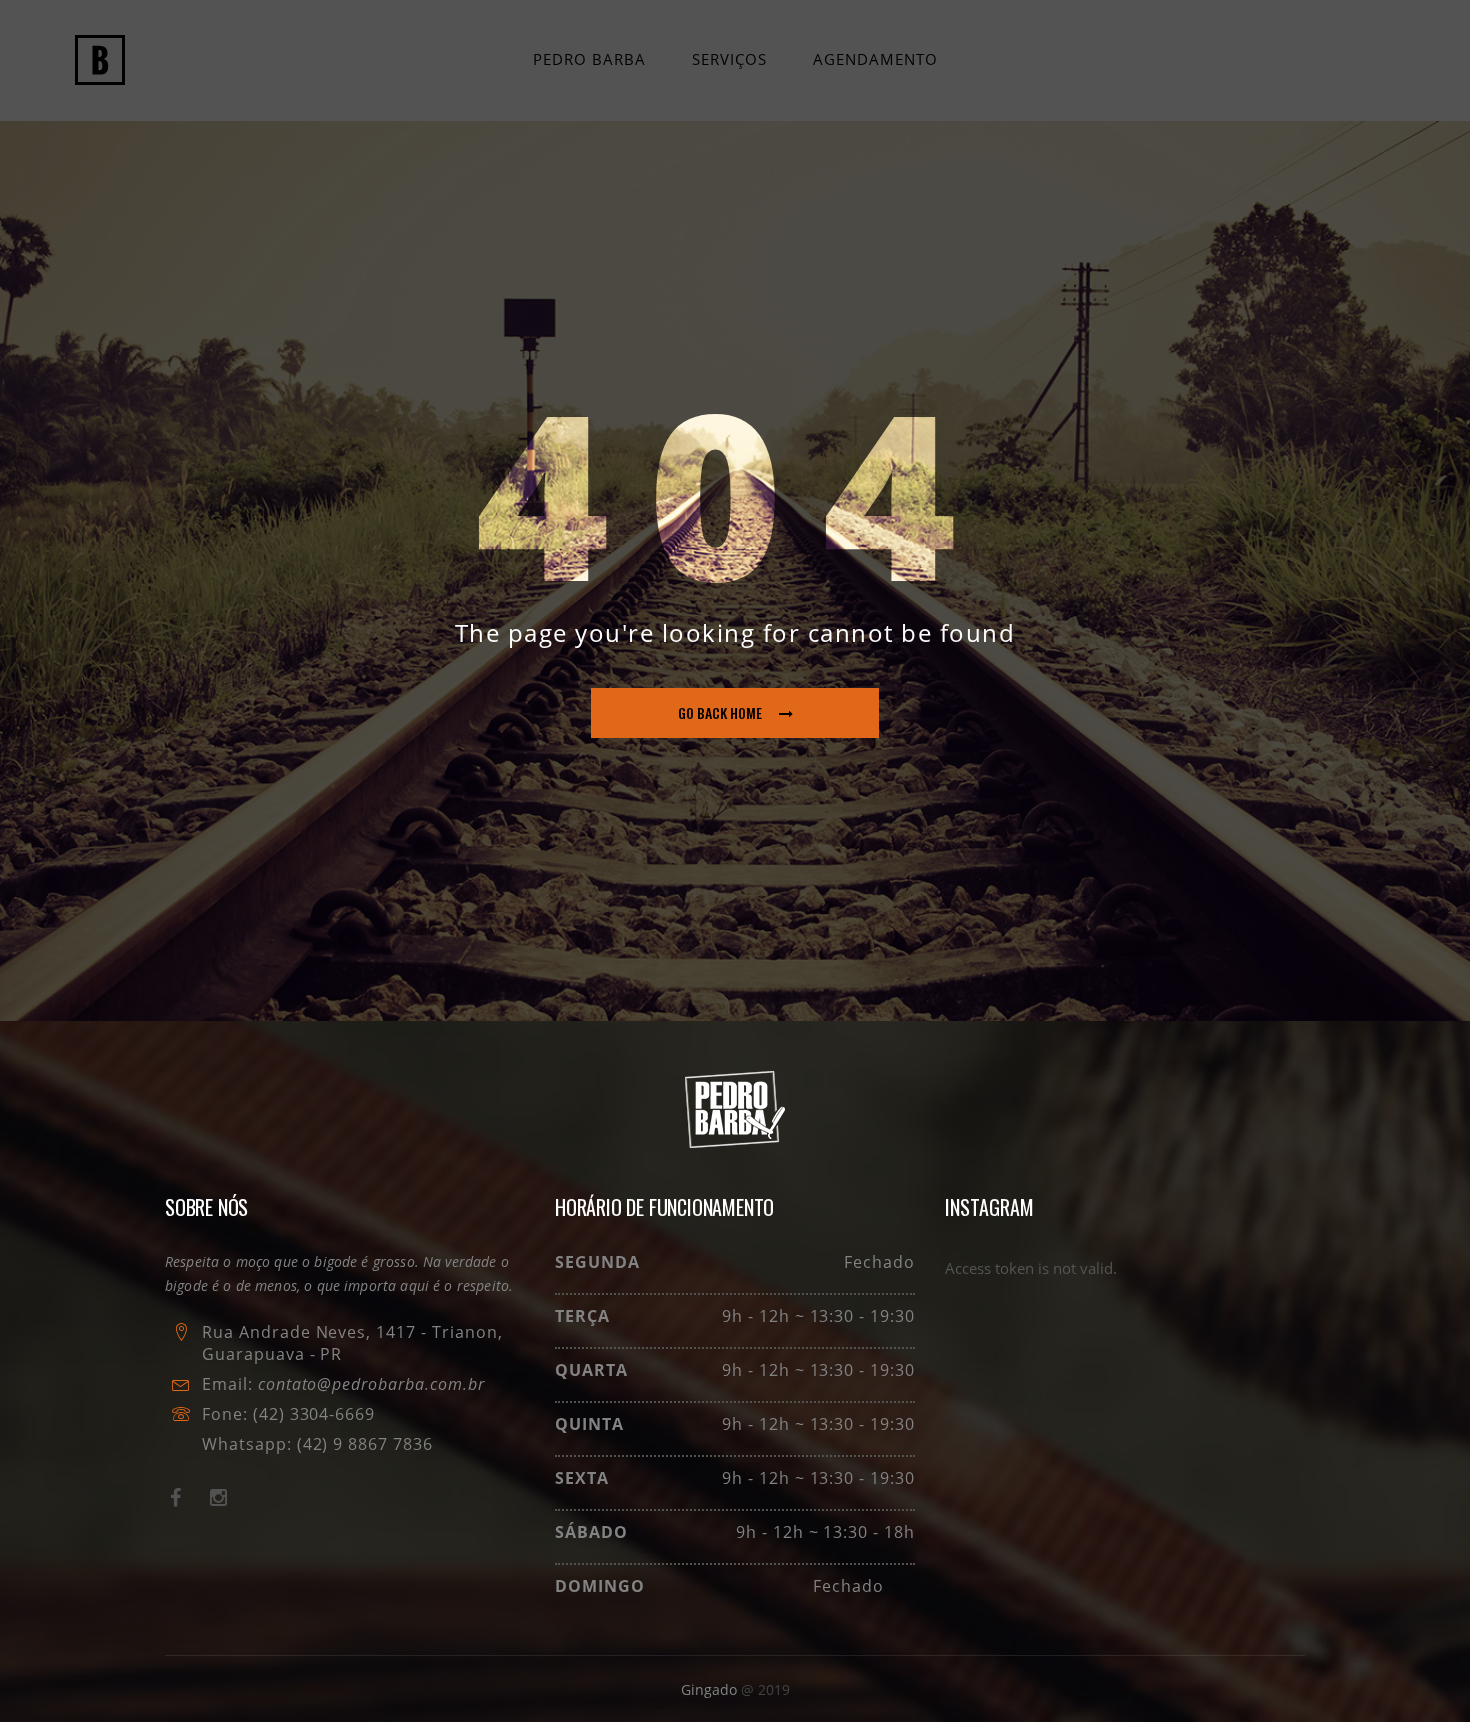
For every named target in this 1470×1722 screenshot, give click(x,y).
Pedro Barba (589, 59)
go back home (720, 712)
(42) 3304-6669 (314, 1414)
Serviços (729, 59)
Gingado (711, 1689)
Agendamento (875, 59)
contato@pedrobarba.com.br (371, 1384)
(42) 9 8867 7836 (362, 1444)
